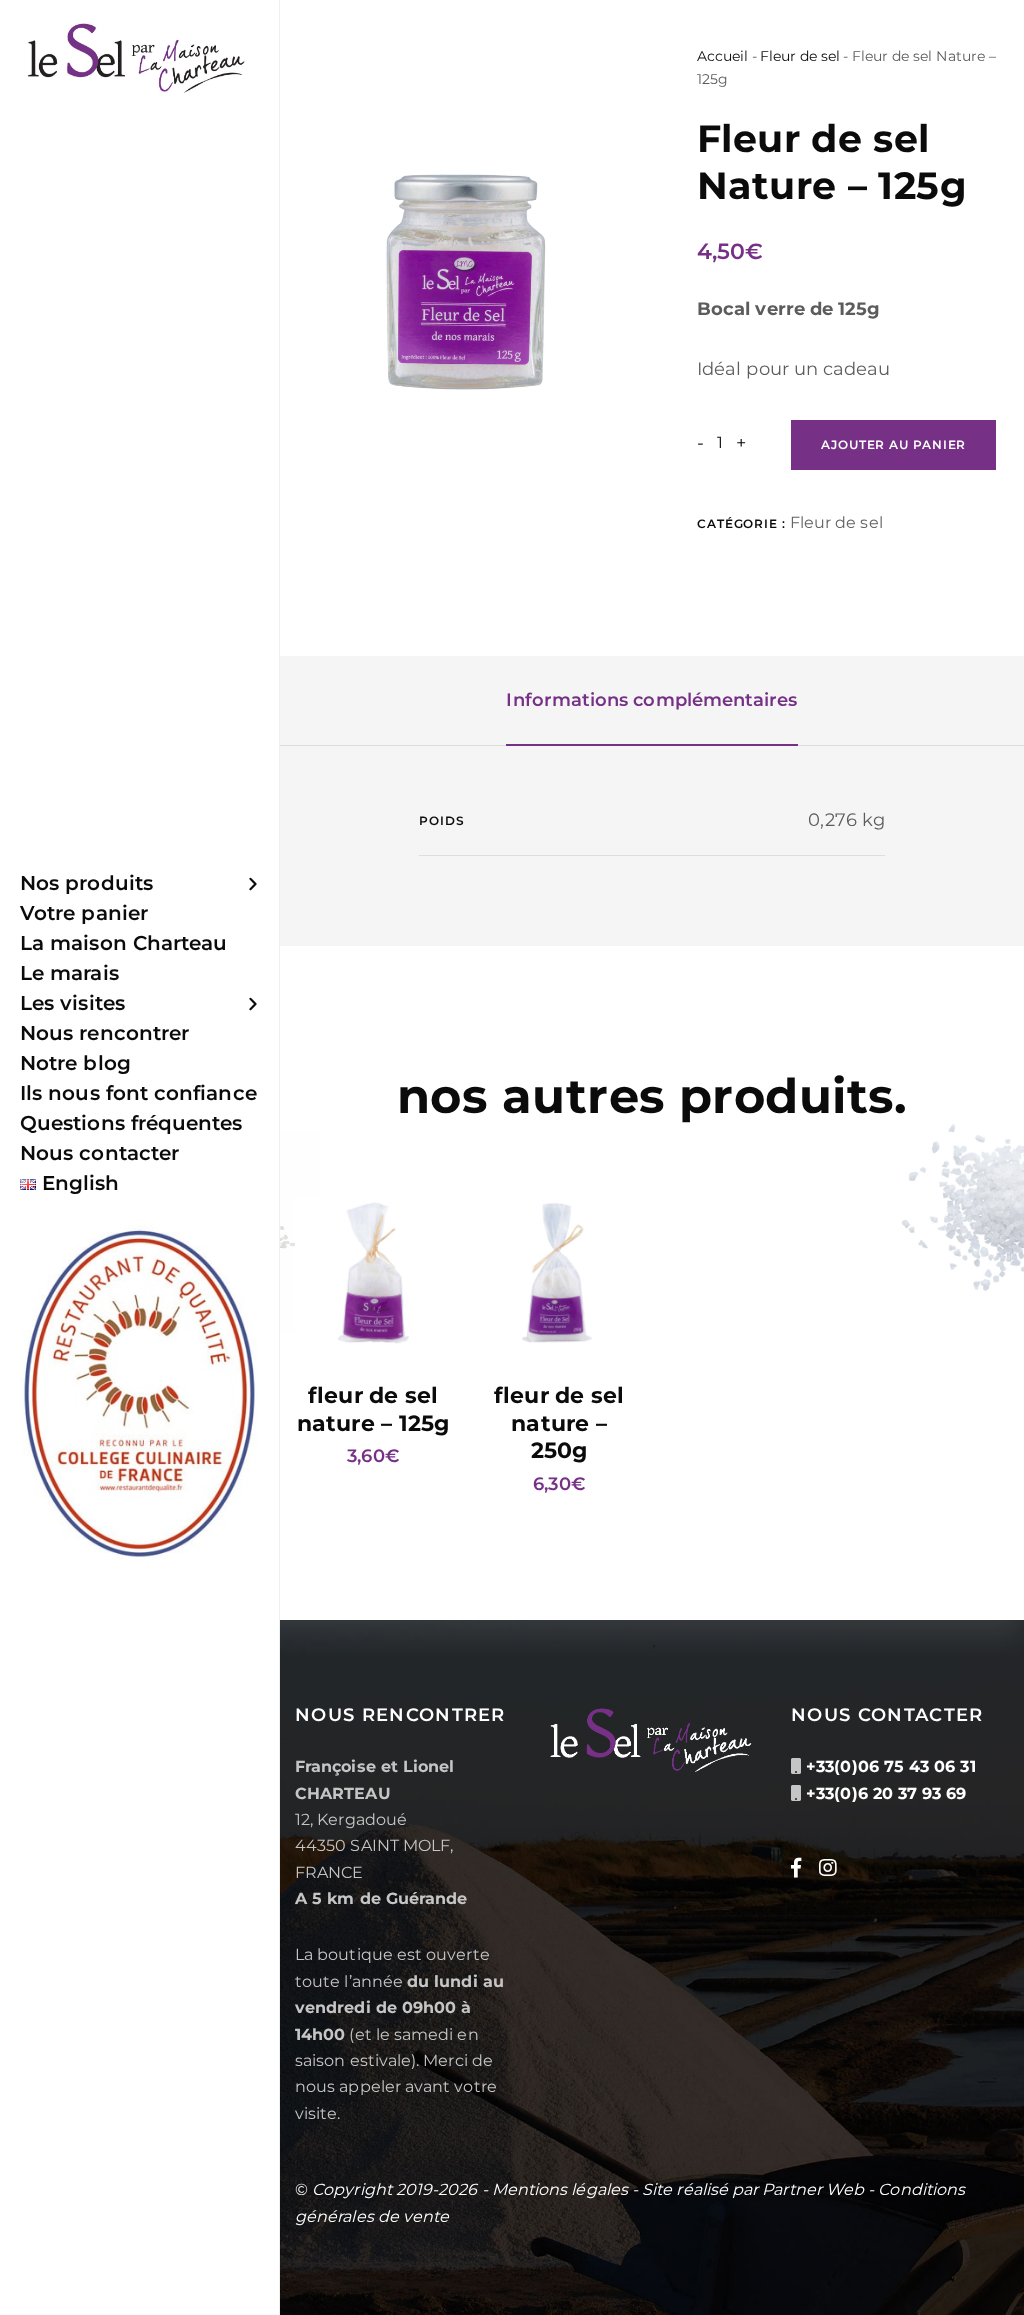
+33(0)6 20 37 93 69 (886, 1793)
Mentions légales (560, 2189)
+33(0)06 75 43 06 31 (890, 1766)
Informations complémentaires (651, 700)
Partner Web (813, 2189)
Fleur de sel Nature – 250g (559, 1423)
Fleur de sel (800, 56)
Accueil (723, 56)
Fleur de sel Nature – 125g (373, 1409)
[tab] (651, 701)
